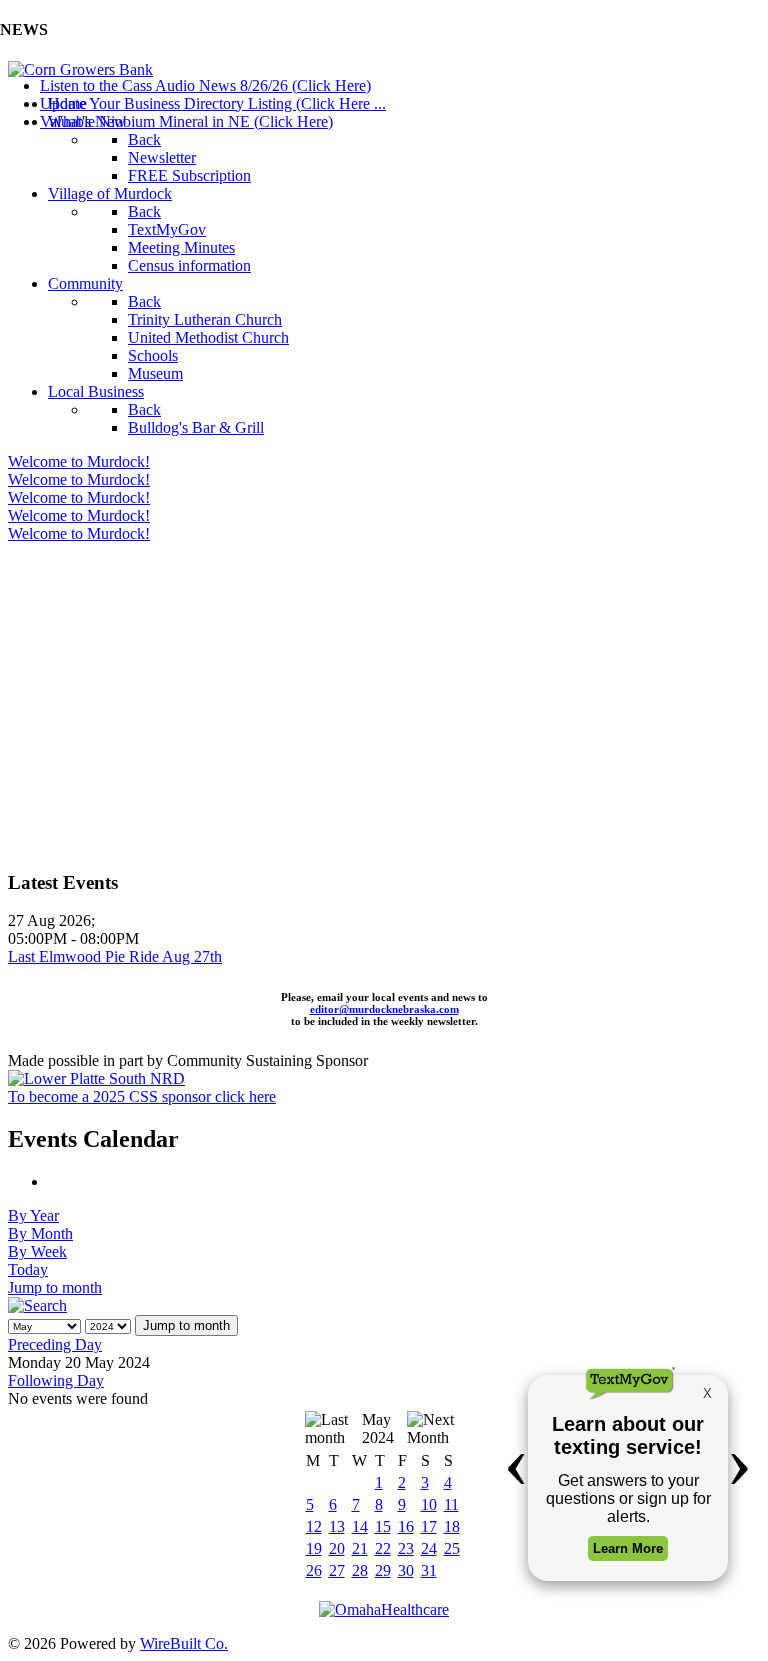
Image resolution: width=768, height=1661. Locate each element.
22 (383, 1548)
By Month (40, 1233)
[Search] (37, 1305)
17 (429, 1526)
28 (360, 1570)
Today (28, 1269)
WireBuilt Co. (184, 1643)
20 (337, 1548)
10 (429, 1504)
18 (452, 1526)
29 (383, 1570)
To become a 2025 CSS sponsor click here (142, 1096)
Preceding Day (55, 1344)
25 (452, 1548)
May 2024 (378, 1428)
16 (406, 1526)
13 (337, 1526)
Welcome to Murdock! (79, 461)
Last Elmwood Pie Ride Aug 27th (115, 956)
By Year (33, 1215)
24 (429, 1548)
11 (451, 1504)
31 (429, 1570)
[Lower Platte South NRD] (96, 1078)
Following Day (56, 1380)
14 (360, 1526)
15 (383, 1526)
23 (406, 1548)
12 (314, 1526)
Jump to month (55, 1287)
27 (337, 1570)
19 (314, 1548)
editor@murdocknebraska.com (384, 1009)
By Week (37, 1251)
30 (406, 1570)
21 (360, 1548)
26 (314, 1570)
